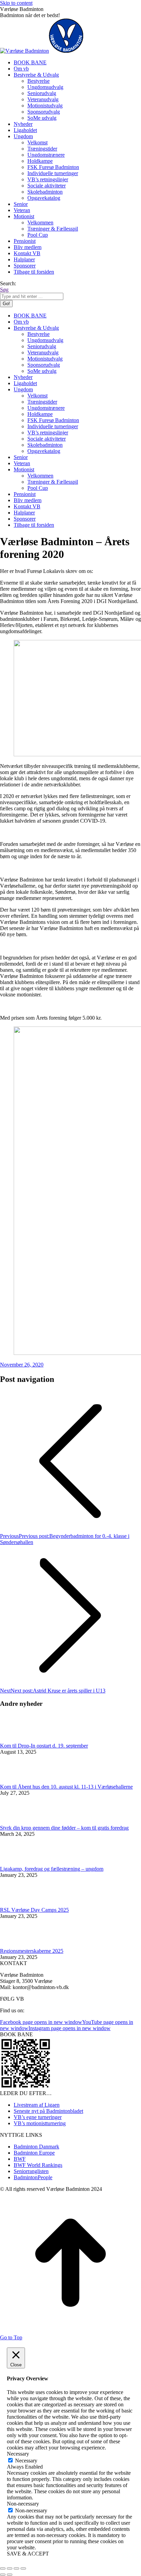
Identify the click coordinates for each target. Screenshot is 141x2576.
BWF (20, 2159)
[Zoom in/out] (23, 2568)
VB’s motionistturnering (40, 2123)
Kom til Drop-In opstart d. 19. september (44, 1746)
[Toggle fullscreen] (16, 2568)
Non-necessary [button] (23, 2504)
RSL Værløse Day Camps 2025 (34, 1910)
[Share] (10, 2568)
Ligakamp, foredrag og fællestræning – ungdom (52, 1869)
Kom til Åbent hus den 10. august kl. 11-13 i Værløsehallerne (66, 1787)
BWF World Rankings (38, 2165)
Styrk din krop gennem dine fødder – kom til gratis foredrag (64, 1828)
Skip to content (16, 3)
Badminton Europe (34, 2153)
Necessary (26, 2461)
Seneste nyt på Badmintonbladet (48, 2111)
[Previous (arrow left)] (3, 2575)
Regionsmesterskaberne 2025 (32, 1951)
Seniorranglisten (31, 2171)
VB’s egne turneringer (38, 2117)
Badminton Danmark (36, 2147)
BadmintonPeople (33, 2177)
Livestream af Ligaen (37, 2105)
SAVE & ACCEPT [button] (28, 2554)
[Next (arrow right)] (10, 2575)
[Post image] (19, 1740)
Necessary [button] (18, 2454)
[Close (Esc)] (3, 2568)
